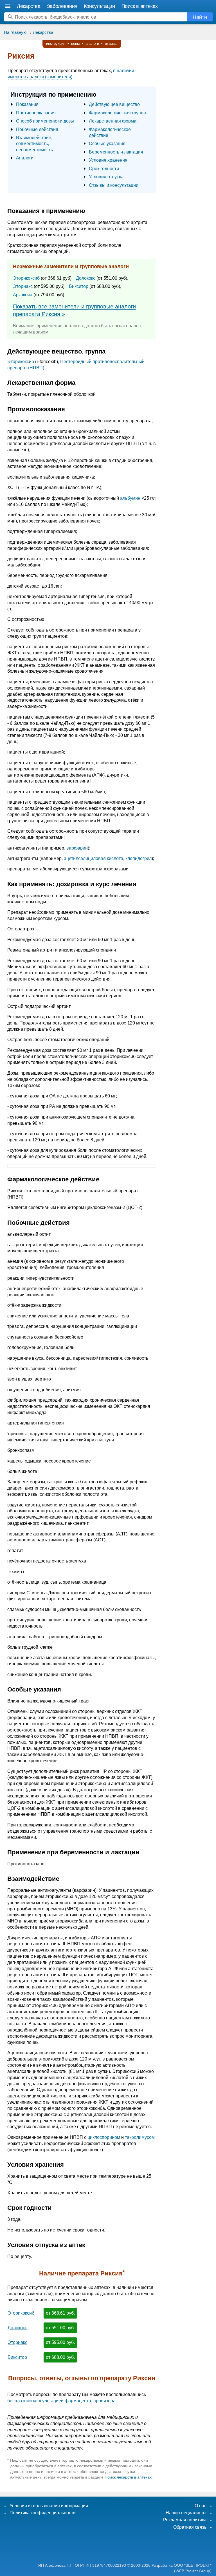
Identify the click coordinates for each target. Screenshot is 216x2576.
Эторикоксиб (26, 278)
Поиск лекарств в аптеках (128, 2477)
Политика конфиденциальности (43, 2513)
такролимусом (140, 2137)
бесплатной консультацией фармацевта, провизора (61, 2401)
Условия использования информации (49, 2506)
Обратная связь (190, 2527)
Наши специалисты (186, 2513)
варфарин (77, 848)
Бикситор (79, 286)
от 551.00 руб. (60, 2328)
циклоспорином (104, 2137)
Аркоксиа (23, 295)
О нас (201, 2506)
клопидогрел (139, 858)
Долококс (86, 278)
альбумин (130, 498)
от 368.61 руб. (60, 2313)
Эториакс (23, 286)
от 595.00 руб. (60, 2342)
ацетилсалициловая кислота (94, 858)
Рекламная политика (185, 2520)
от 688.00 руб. (60, 2357)
